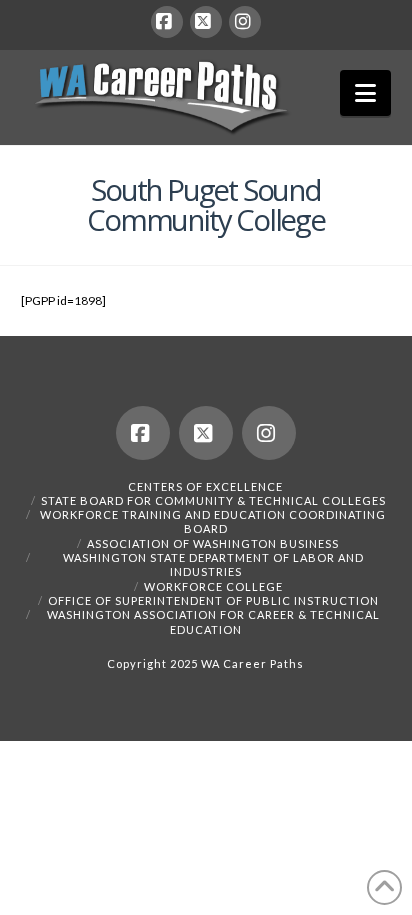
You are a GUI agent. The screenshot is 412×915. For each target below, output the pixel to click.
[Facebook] (167, 22)
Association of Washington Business (213, 543)
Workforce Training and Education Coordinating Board (213, 521)
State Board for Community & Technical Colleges (213, 500)
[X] (206, 22)
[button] (365, 93)
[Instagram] (245, 22)
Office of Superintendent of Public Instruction (213, 600)
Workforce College (213, 586)
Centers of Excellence (205, 486)
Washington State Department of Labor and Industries (213, 564)
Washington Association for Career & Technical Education (213, 621)
